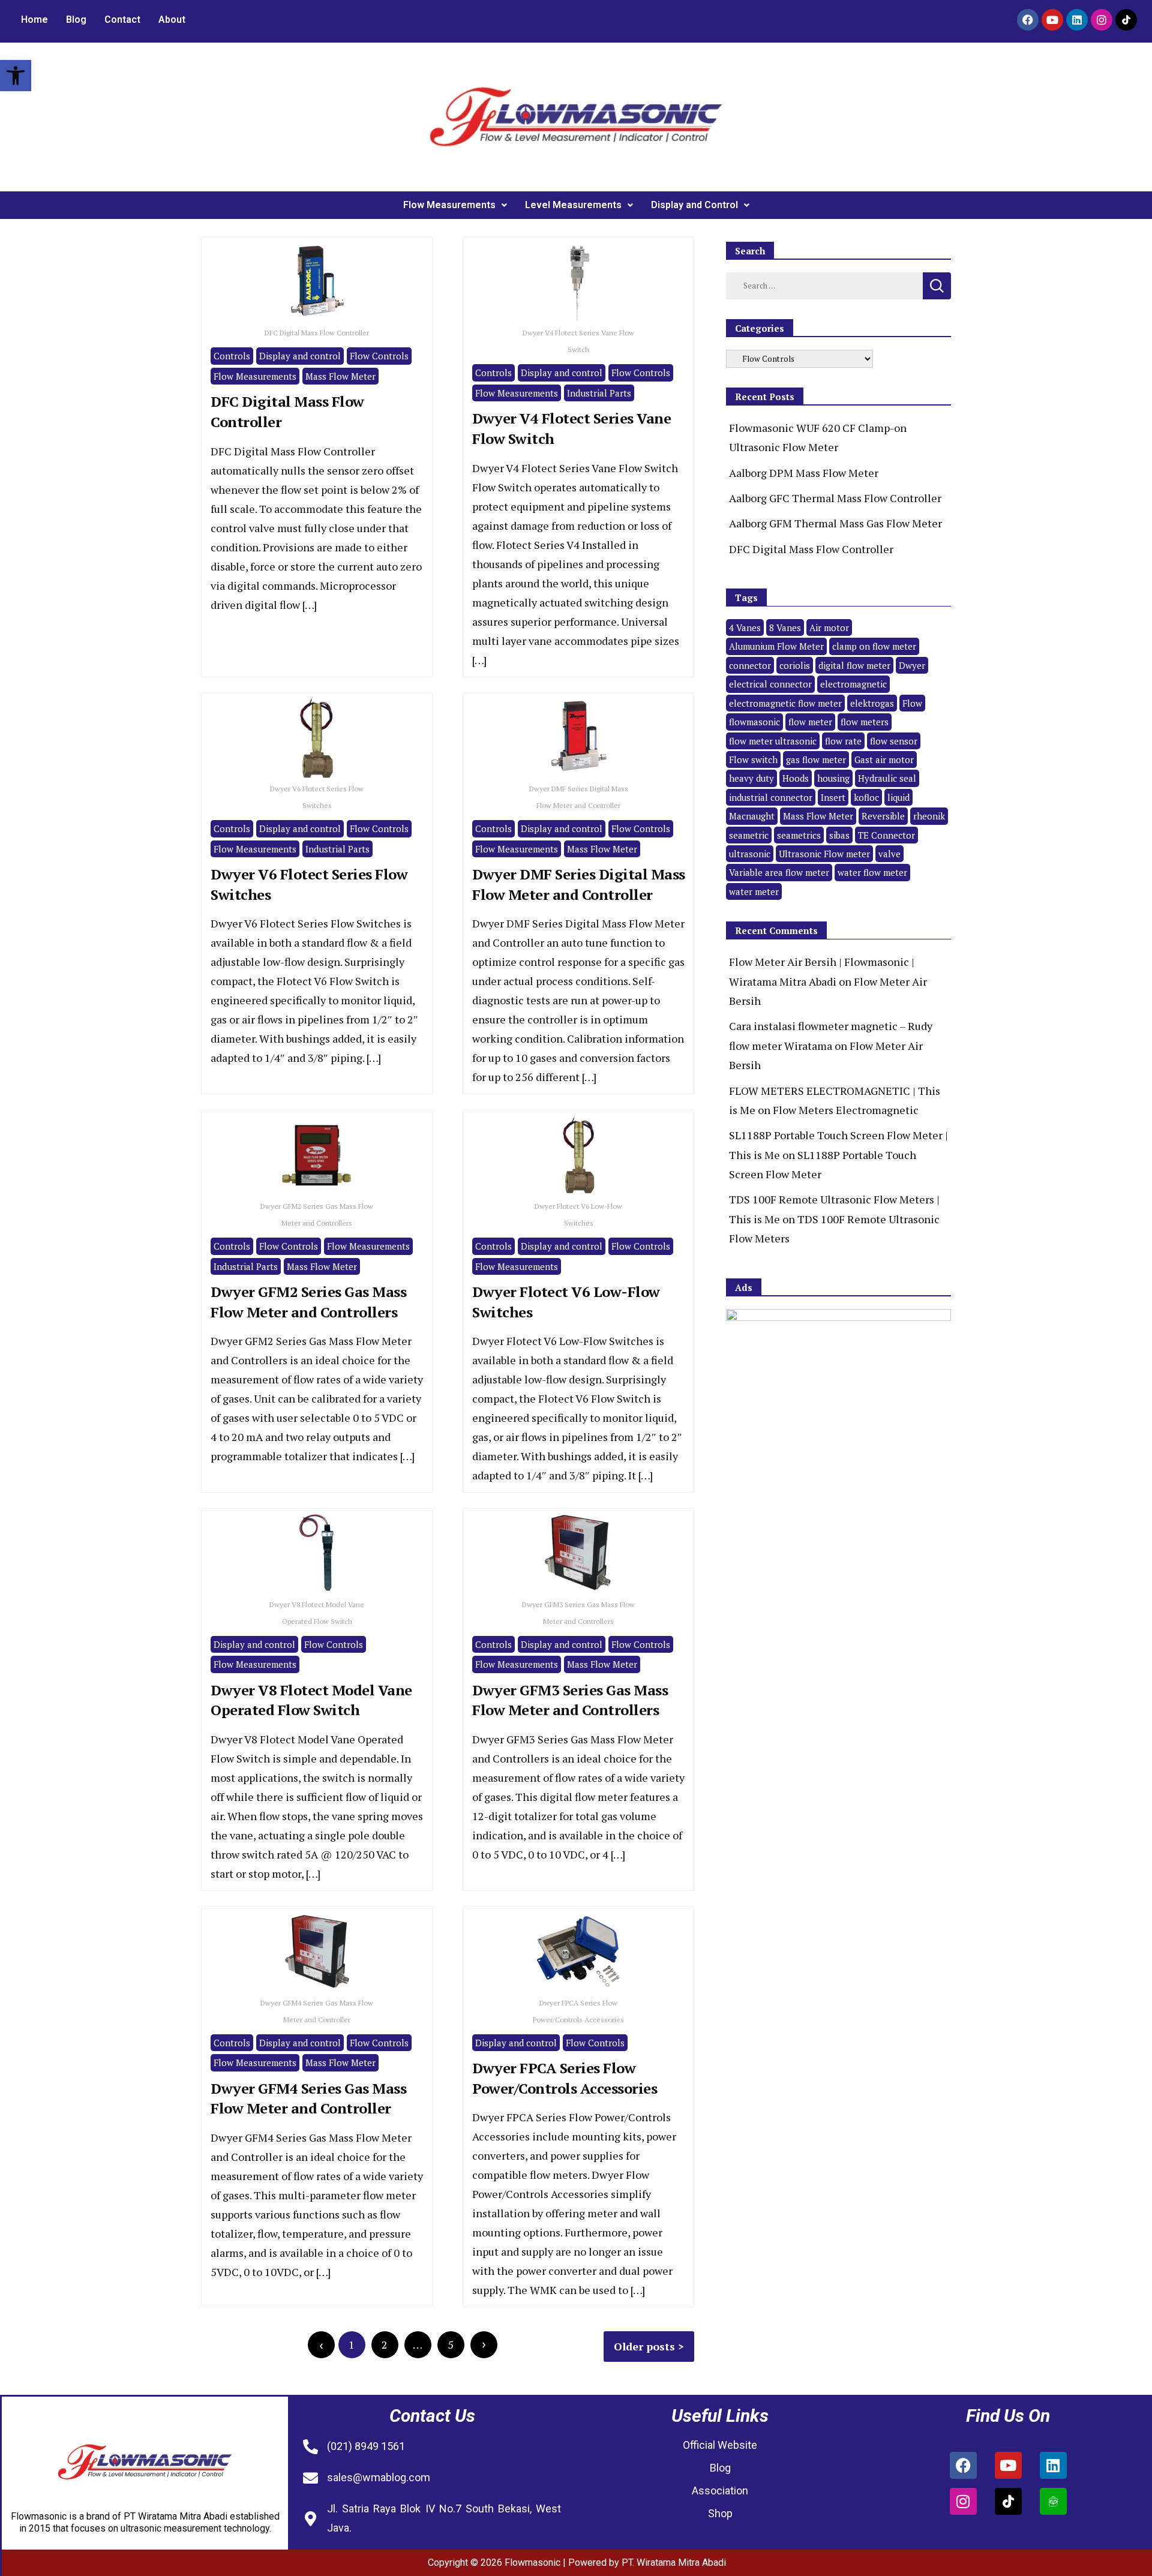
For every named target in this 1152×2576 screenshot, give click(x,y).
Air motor (829, 628)
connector (750, 665)
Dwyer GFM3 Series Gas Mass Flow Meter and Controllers (570, 1700)
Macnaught (752, 816)
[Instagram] (1102, 20)
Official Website (720, 2445)
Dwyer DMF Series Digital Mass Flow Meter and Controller (579, 884)
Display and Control (694, 205)
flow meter (810, 722)
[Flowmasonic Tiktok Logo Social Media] (1126, 20)
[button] (16, 76)
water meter (754, 891)
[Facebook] (1028, 20)
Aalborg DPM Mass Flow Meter (804, 473)
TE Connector (886, 835)
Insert (833, 797)
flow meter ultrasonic (773, 741)
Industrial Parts (599, 393)
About (172, 19)
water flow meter (872, 872)
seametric (749, 835)
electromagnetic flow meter (785, 703)
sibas (839, 835)
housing (833, 778)
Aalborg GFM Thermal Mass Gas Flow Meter (835, 523)
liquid (898, 797)
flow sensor (894, 741)
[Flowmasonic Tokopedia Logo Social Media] (1053, 2501)
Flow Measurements (449, 205)
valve (889, 854)
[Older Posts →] (484, 2345)
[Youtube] (1052, 20)
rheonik (929, 816)
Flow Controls (379, 356)
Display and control (300, 356)
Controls (232, 356)
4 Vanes (745, 628)
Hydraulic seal (887, 778)
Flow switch (753, 759)
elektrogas (872, 703)
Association (720, 2491)
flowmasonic (754, 722)
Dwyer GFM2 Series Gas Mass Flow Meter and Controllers (308, 1302)
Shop (720, 2513)
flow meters (865, 722)
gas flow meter (816, 759)
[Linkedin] (1077, 20)
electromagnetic (853, 684)
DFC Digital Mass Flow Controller (811, 549)
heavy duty (751, 778)
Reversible (883, 816)
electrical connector (770, 684)
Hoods (796, 778)
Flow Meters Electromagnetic (846, 1110)
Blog (76, 19)
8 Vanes (785, 628)
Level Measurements (573, 205)
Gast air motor (884, 759)
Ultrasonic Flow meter (824, 854)
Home (34, 19)
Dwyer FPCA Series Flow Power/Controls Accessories (565, 2078)
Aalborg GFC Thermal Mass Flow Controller (835, 498)
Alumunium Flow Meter (776, 646)
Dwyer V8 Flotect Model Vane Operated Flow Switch (311, 1700)
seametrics (799, 835)
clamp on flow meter (874, 646)
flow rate (843, 741)
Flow (912, 703)
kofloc (866, 797)
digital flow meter (854, 665)
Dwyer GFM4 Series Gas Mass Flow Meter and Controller (308, 2098)
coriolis (795, 665)
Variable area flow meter (779, 872)
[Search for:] (824, 284)
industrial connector (771, 797)
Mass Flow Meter (340, 376)
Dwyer (912, 665)
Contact (122, 19)
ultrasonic (750, 854)
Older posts (644, 2346)
